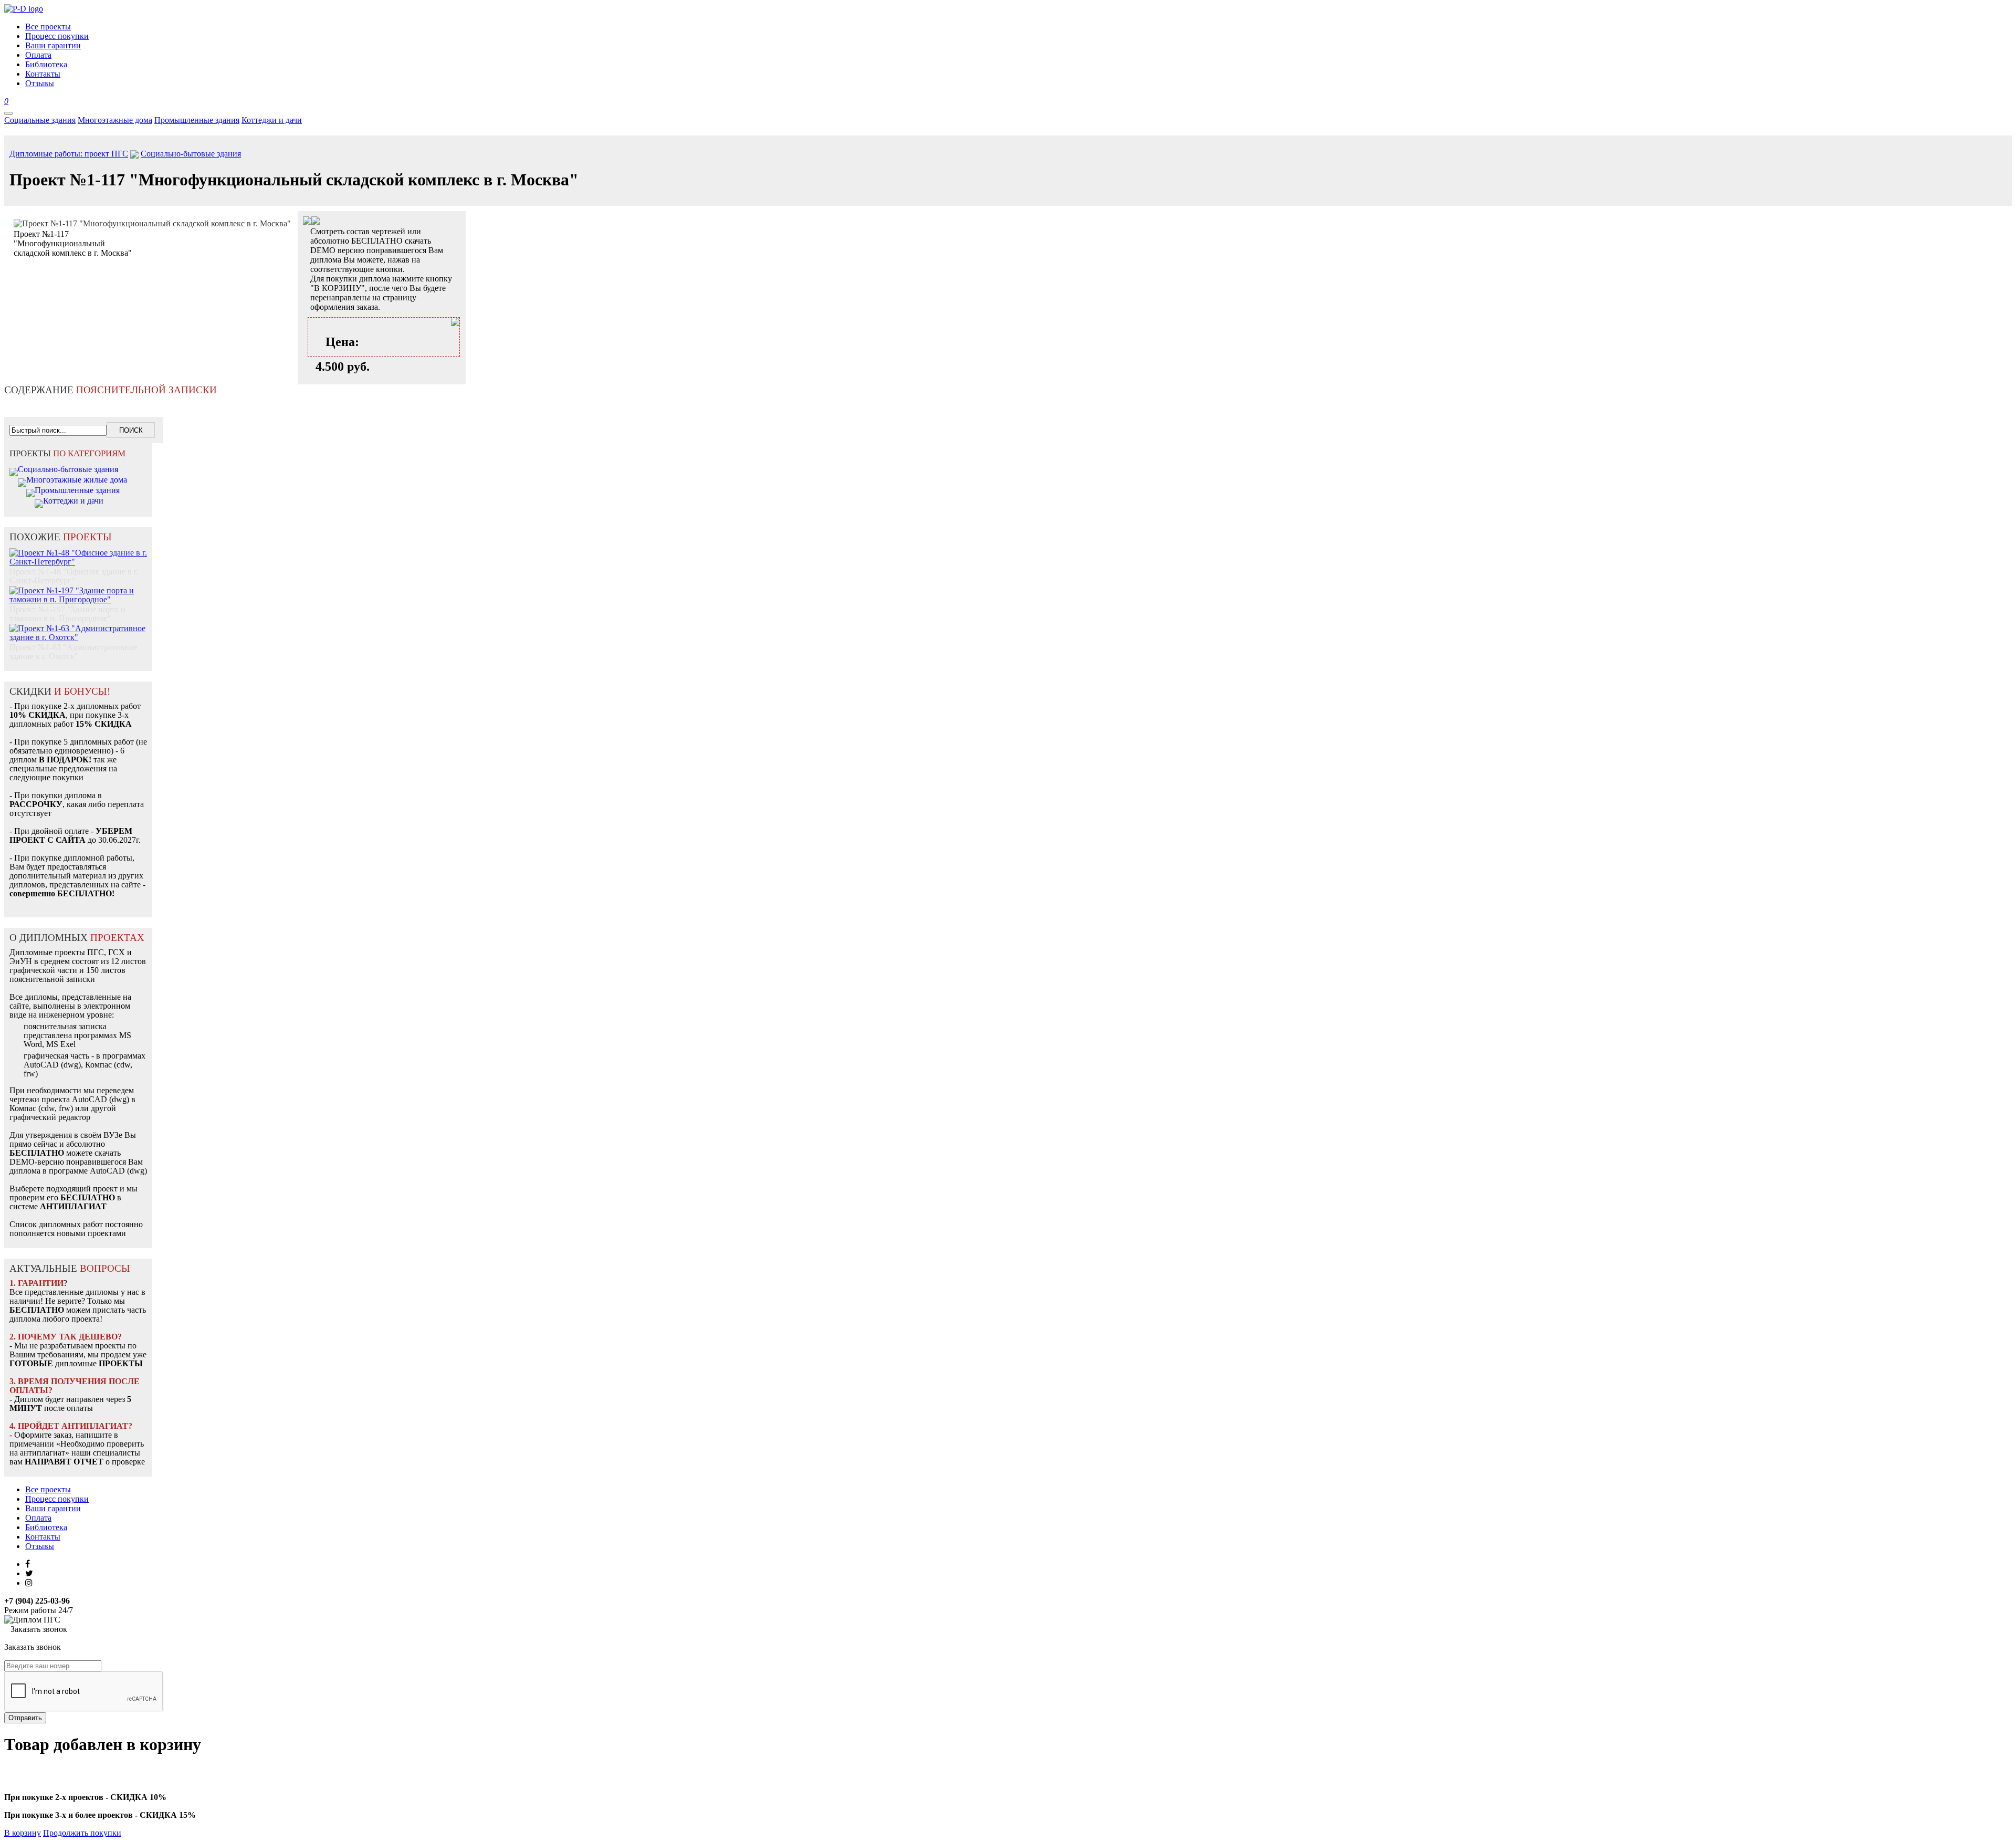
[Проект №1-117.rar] (316, 222)
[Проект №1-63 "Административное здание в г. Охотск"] (78, 627)
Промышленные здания (197, 120)
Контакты (43, 1537)
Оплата (38, 1518)
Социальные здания (40, 120)
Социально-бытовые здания (191, 154)
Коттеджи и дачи (272, 120)
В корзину (23, 1833)
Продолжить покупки (82, 1833)
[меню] (8, 113)
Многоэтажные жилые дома (77, 480)
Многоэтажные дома (115, 120)
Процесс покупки (57, 1499)
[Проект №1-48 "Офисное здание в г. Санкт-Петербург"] (78, 552)
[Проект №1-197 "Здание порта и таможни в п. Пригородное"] (78, 589)
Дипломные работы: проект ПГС (69, 154)
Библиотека (46, 1527)
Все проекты (48, 1489)
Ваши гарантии (53, 1508)
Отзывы (40, 1546)
